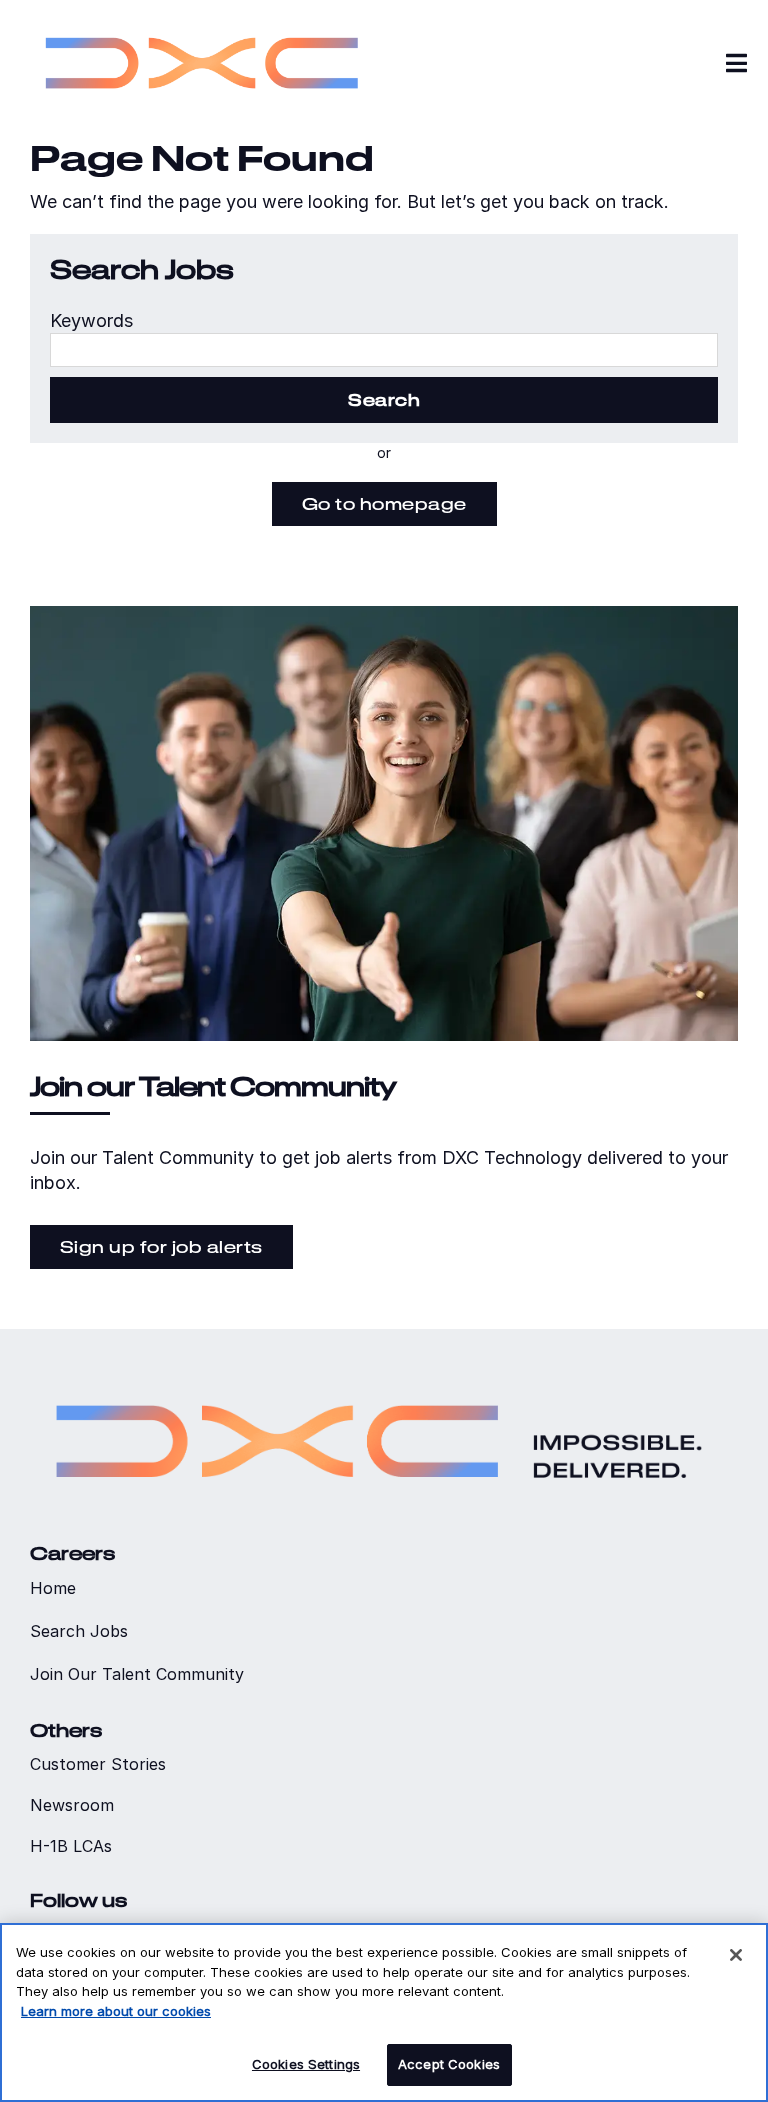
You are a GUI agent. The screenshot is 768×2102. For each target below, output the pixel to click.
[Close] (736, 1955)
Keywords (91, 320)
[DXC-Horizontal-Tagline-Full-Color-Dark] (379, 1377)
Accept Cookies (449, 2064)
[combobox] (384, 350)
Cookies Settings (306, 2064)
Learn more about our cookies (116, 2011)
